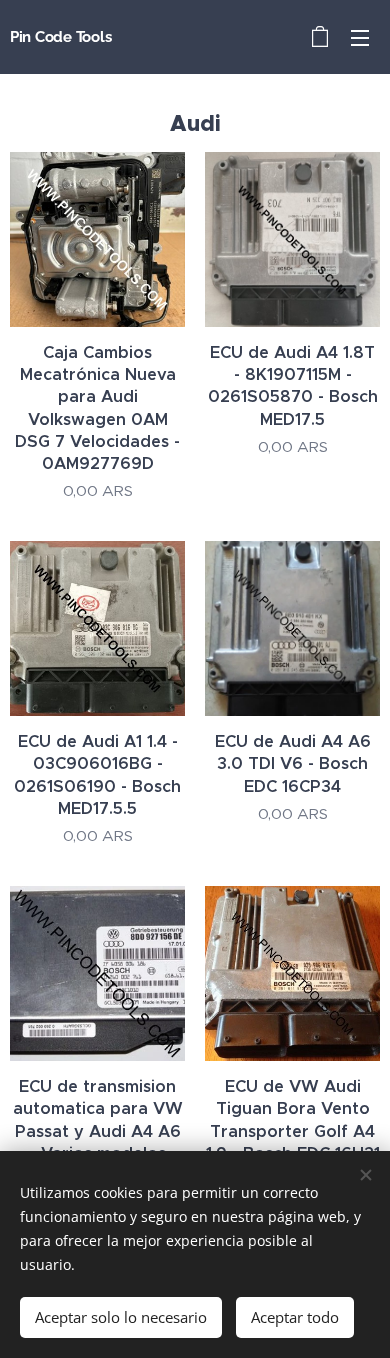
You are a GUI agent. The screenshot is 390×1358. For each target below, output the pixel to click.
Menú (360, 37)
